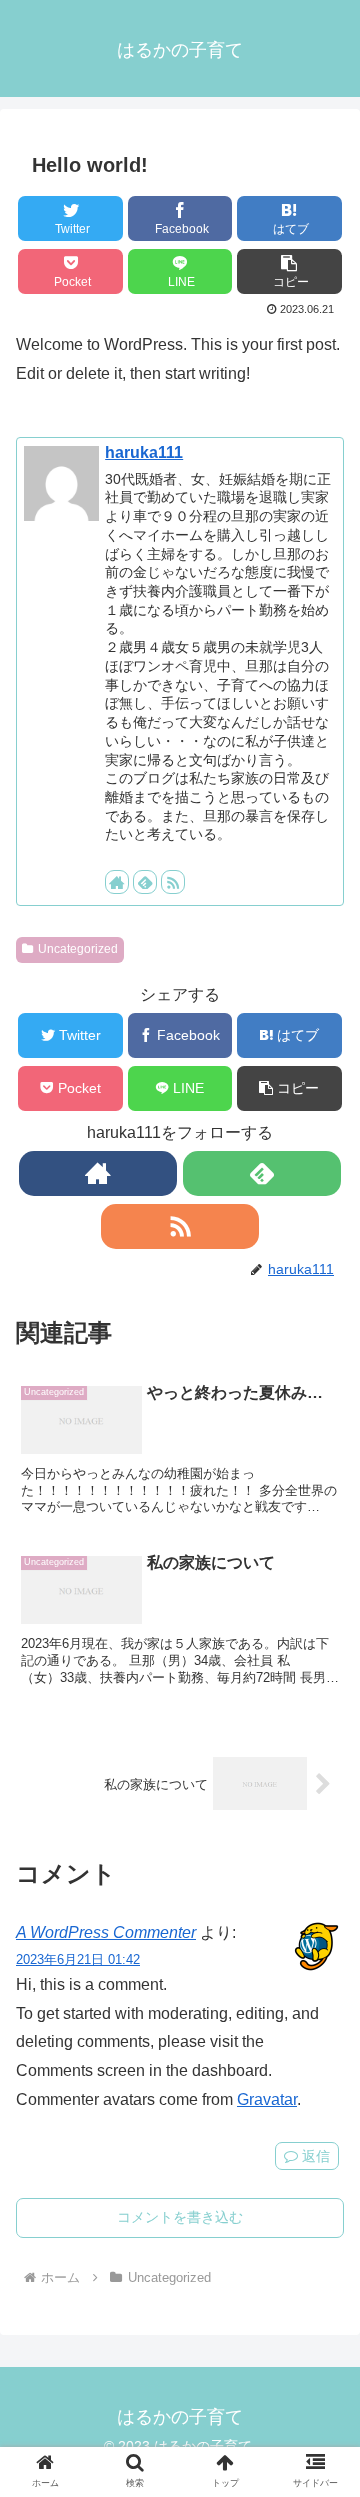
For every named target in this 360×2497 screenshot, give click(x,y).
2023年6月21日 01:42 (78, 1959)
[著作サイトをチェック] (117, 882)
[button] (289, 271)
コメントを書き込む (180, 2217)
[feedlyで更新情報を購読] (145, 882)
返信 (314, 2156)
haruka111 (144, 452)
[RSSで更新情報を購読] (173, 882)
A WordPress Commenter (106, 1932)
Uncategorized (78, 949)
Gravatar (267, 2099)
